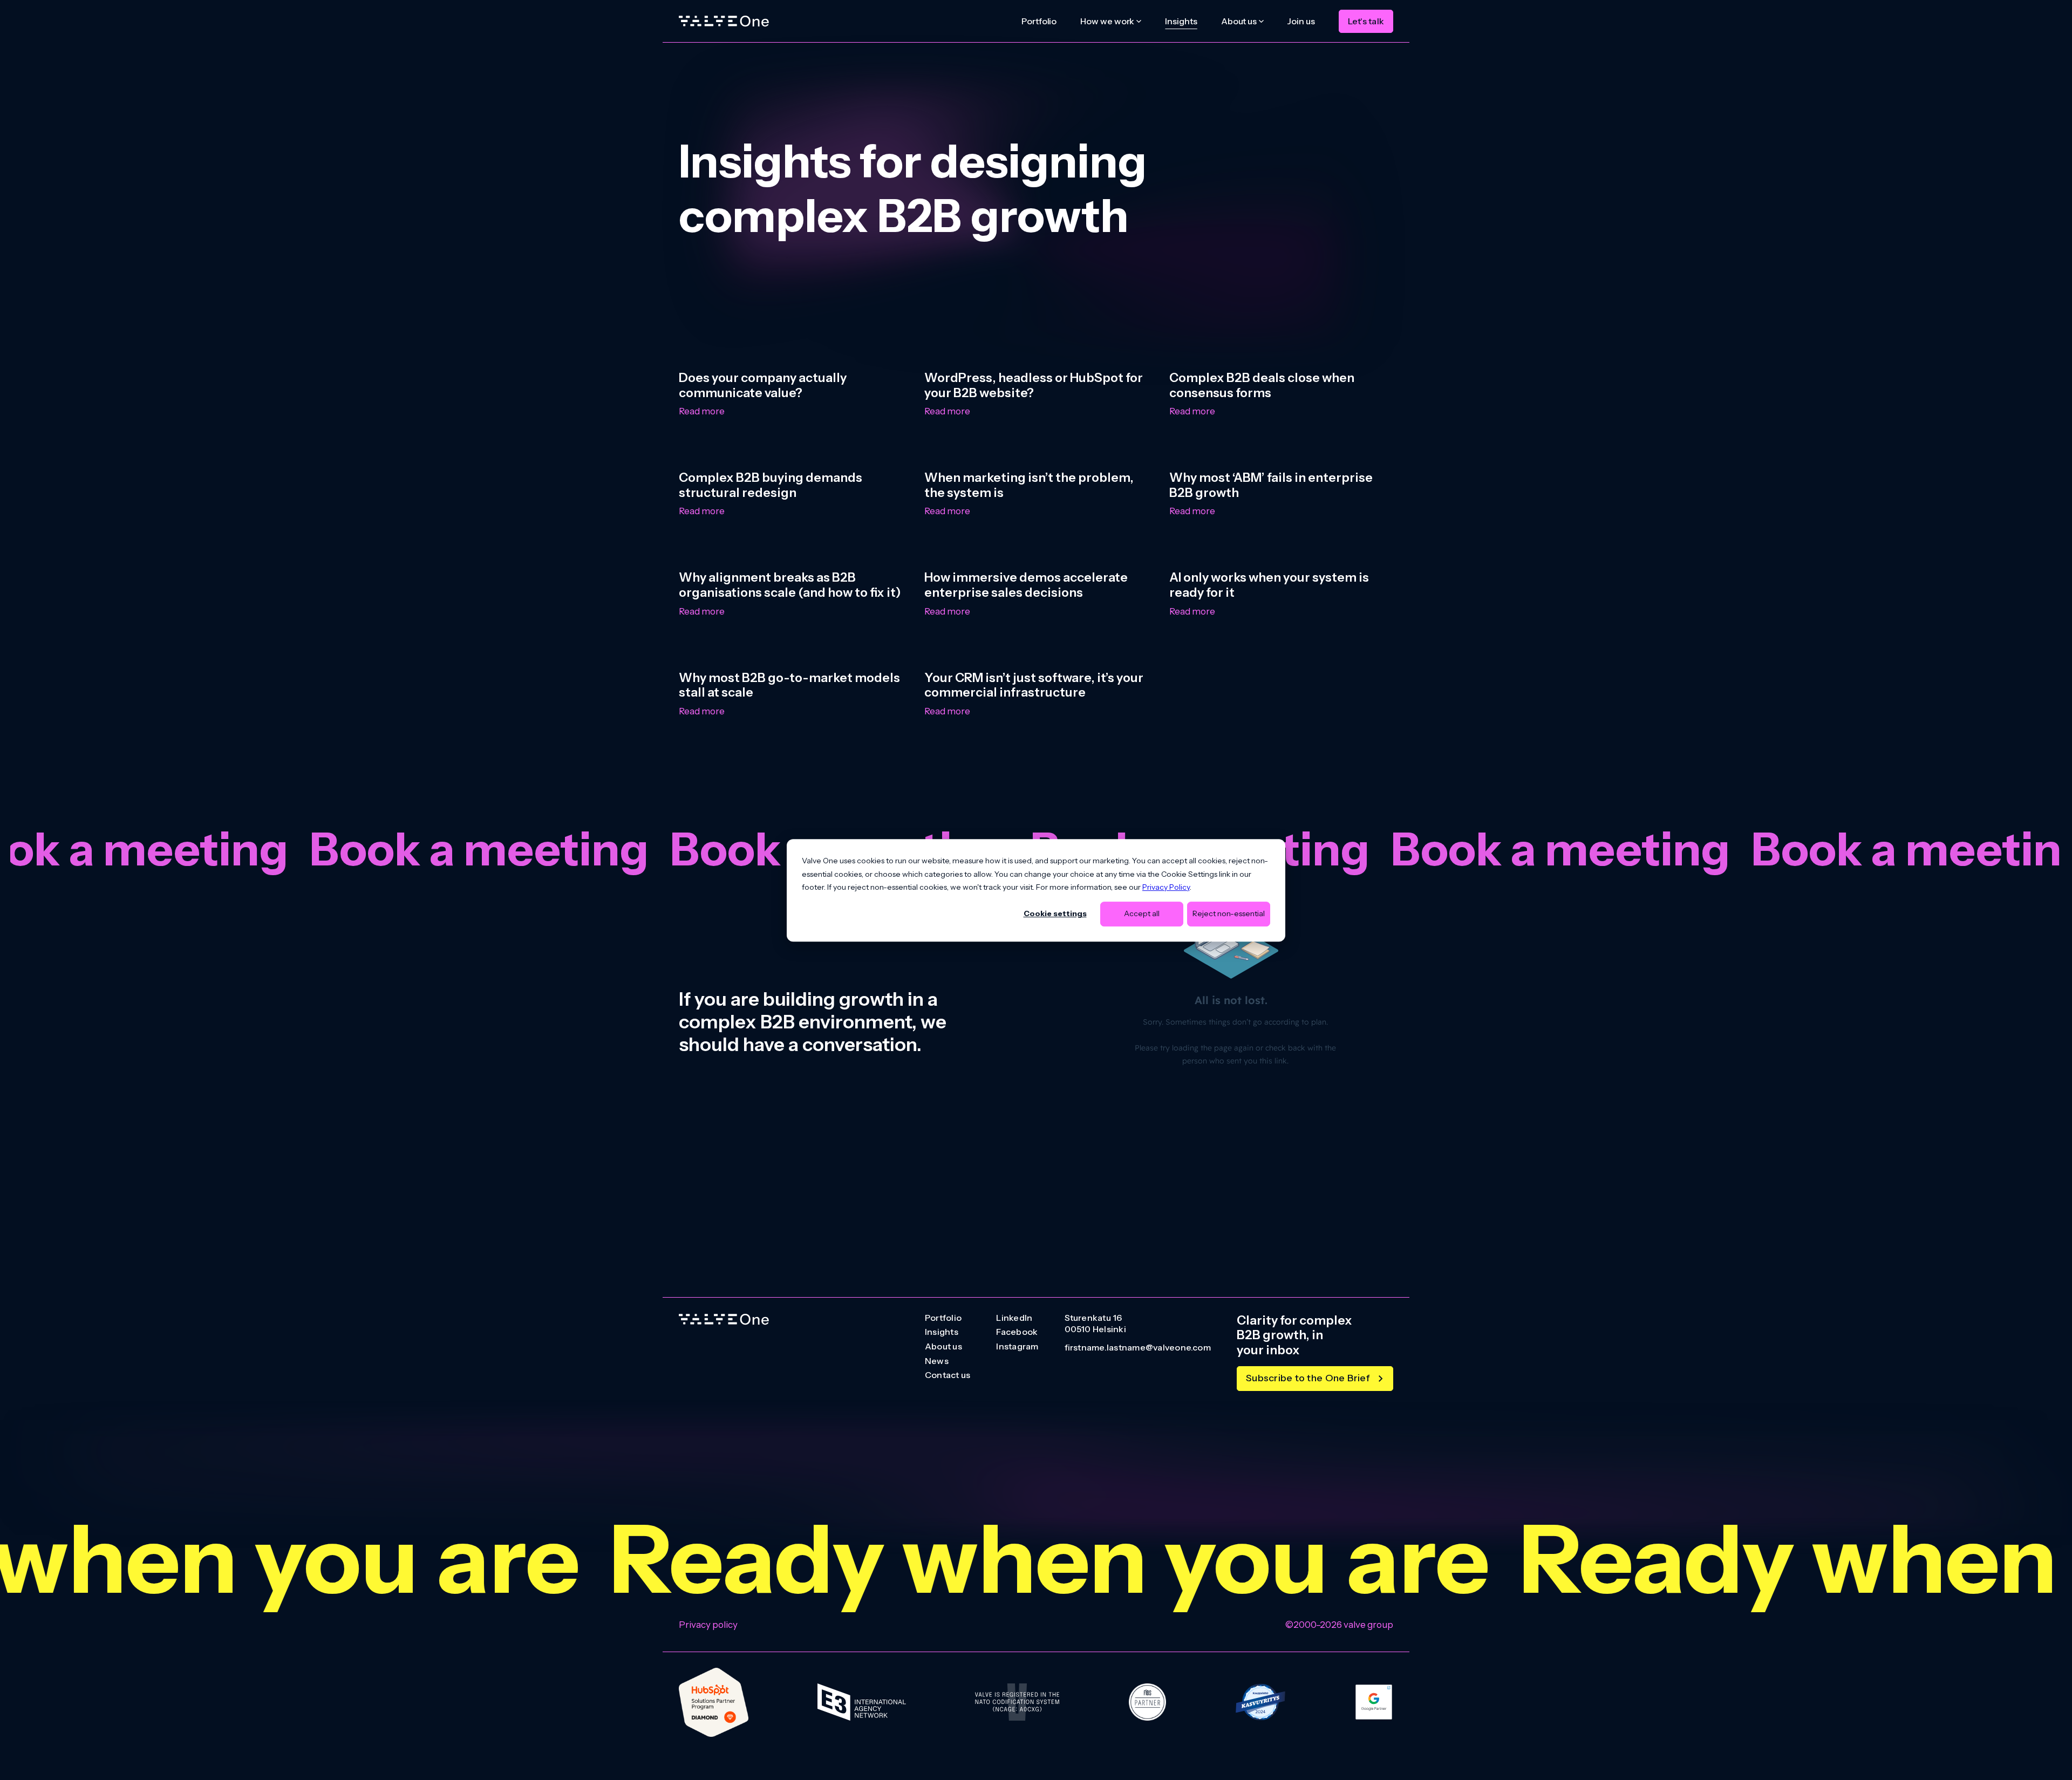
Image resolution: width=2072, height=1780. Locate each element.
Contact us (948, 1375)
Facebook (1017, 1332)
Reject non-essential (1229, 913)
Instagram (1017, 1347)
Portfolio (1039, 21)
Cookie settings (1055, 913)
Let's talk (1366, 21)
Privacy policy (708, 1625)
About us (943, 1347)
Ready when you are (796, 1559)
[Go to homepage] (724, 1319)
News (937, 1361)
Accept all (1142, 913)
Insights (1181, 21)
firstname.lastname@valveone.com (1138, 1348)
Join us (1301, 21)
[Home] (724, 21)
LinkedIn (1014, 1318)
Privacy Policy (1166, 887)
